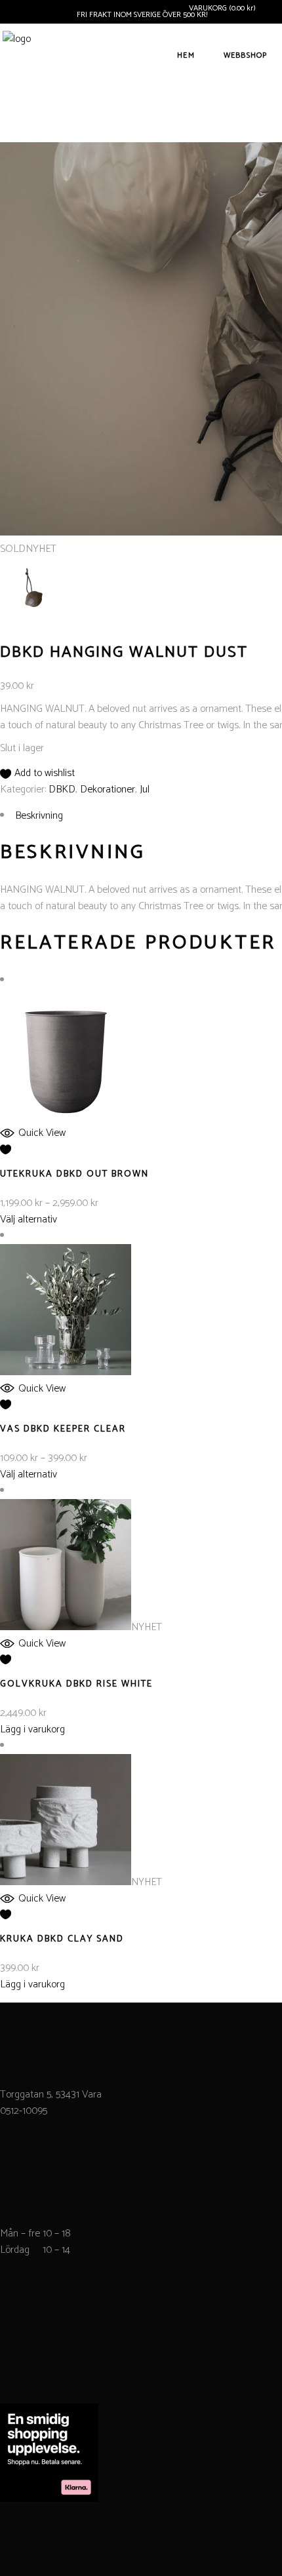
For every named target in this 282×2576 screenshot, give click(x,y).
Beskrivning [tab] (39, 816)
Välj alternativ (29, 1220)
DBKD (62, 790)
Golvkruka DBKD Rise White (76, 1684)
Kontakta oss (28, 2317)
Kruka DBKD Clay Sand (62, 1939)
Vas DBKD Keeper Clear (63, 1429)
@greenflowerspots (40, 2150)
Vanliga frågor (30, 2333)
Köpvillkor (20, 2350)
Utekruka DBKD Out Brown (74, 1174)
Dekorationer (108, 790)
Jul (145, 790)
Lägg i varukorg (32, 1729)
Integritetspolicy (34, 2366)
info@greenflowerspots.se (54, 2134)
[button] (37, 773)
